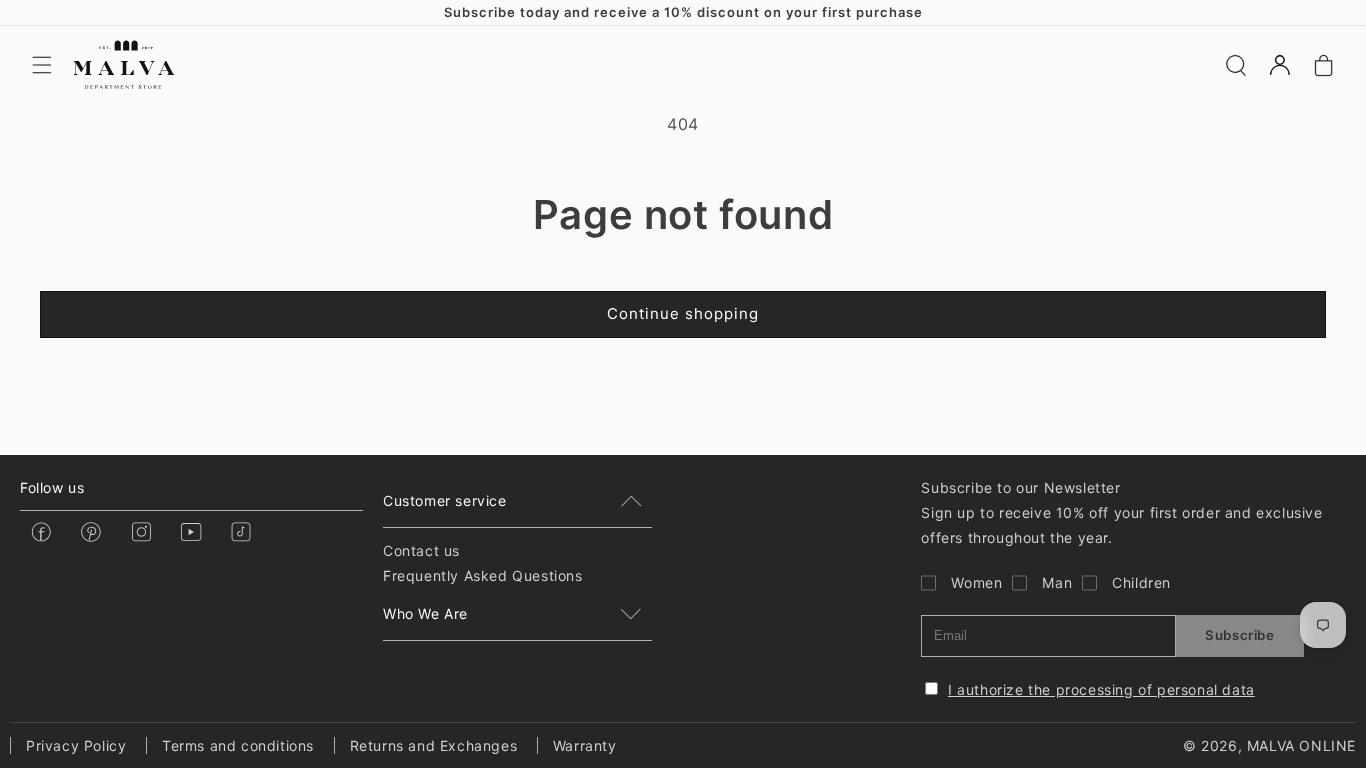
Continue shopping (683, 313)
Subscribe (1239, 635)
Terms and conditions (238, 745)
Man (1057, 582)
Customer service (445, 500)
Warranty (585, 745)
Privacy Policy (76, 745)
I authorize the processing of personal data (1101, 689)
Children (1141, 582)
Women (976, 582)
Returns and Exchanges (434, 745)
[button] (42, 65)
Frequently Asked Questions (483, 575)
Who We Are (425, 613)
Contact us (421, 550)
